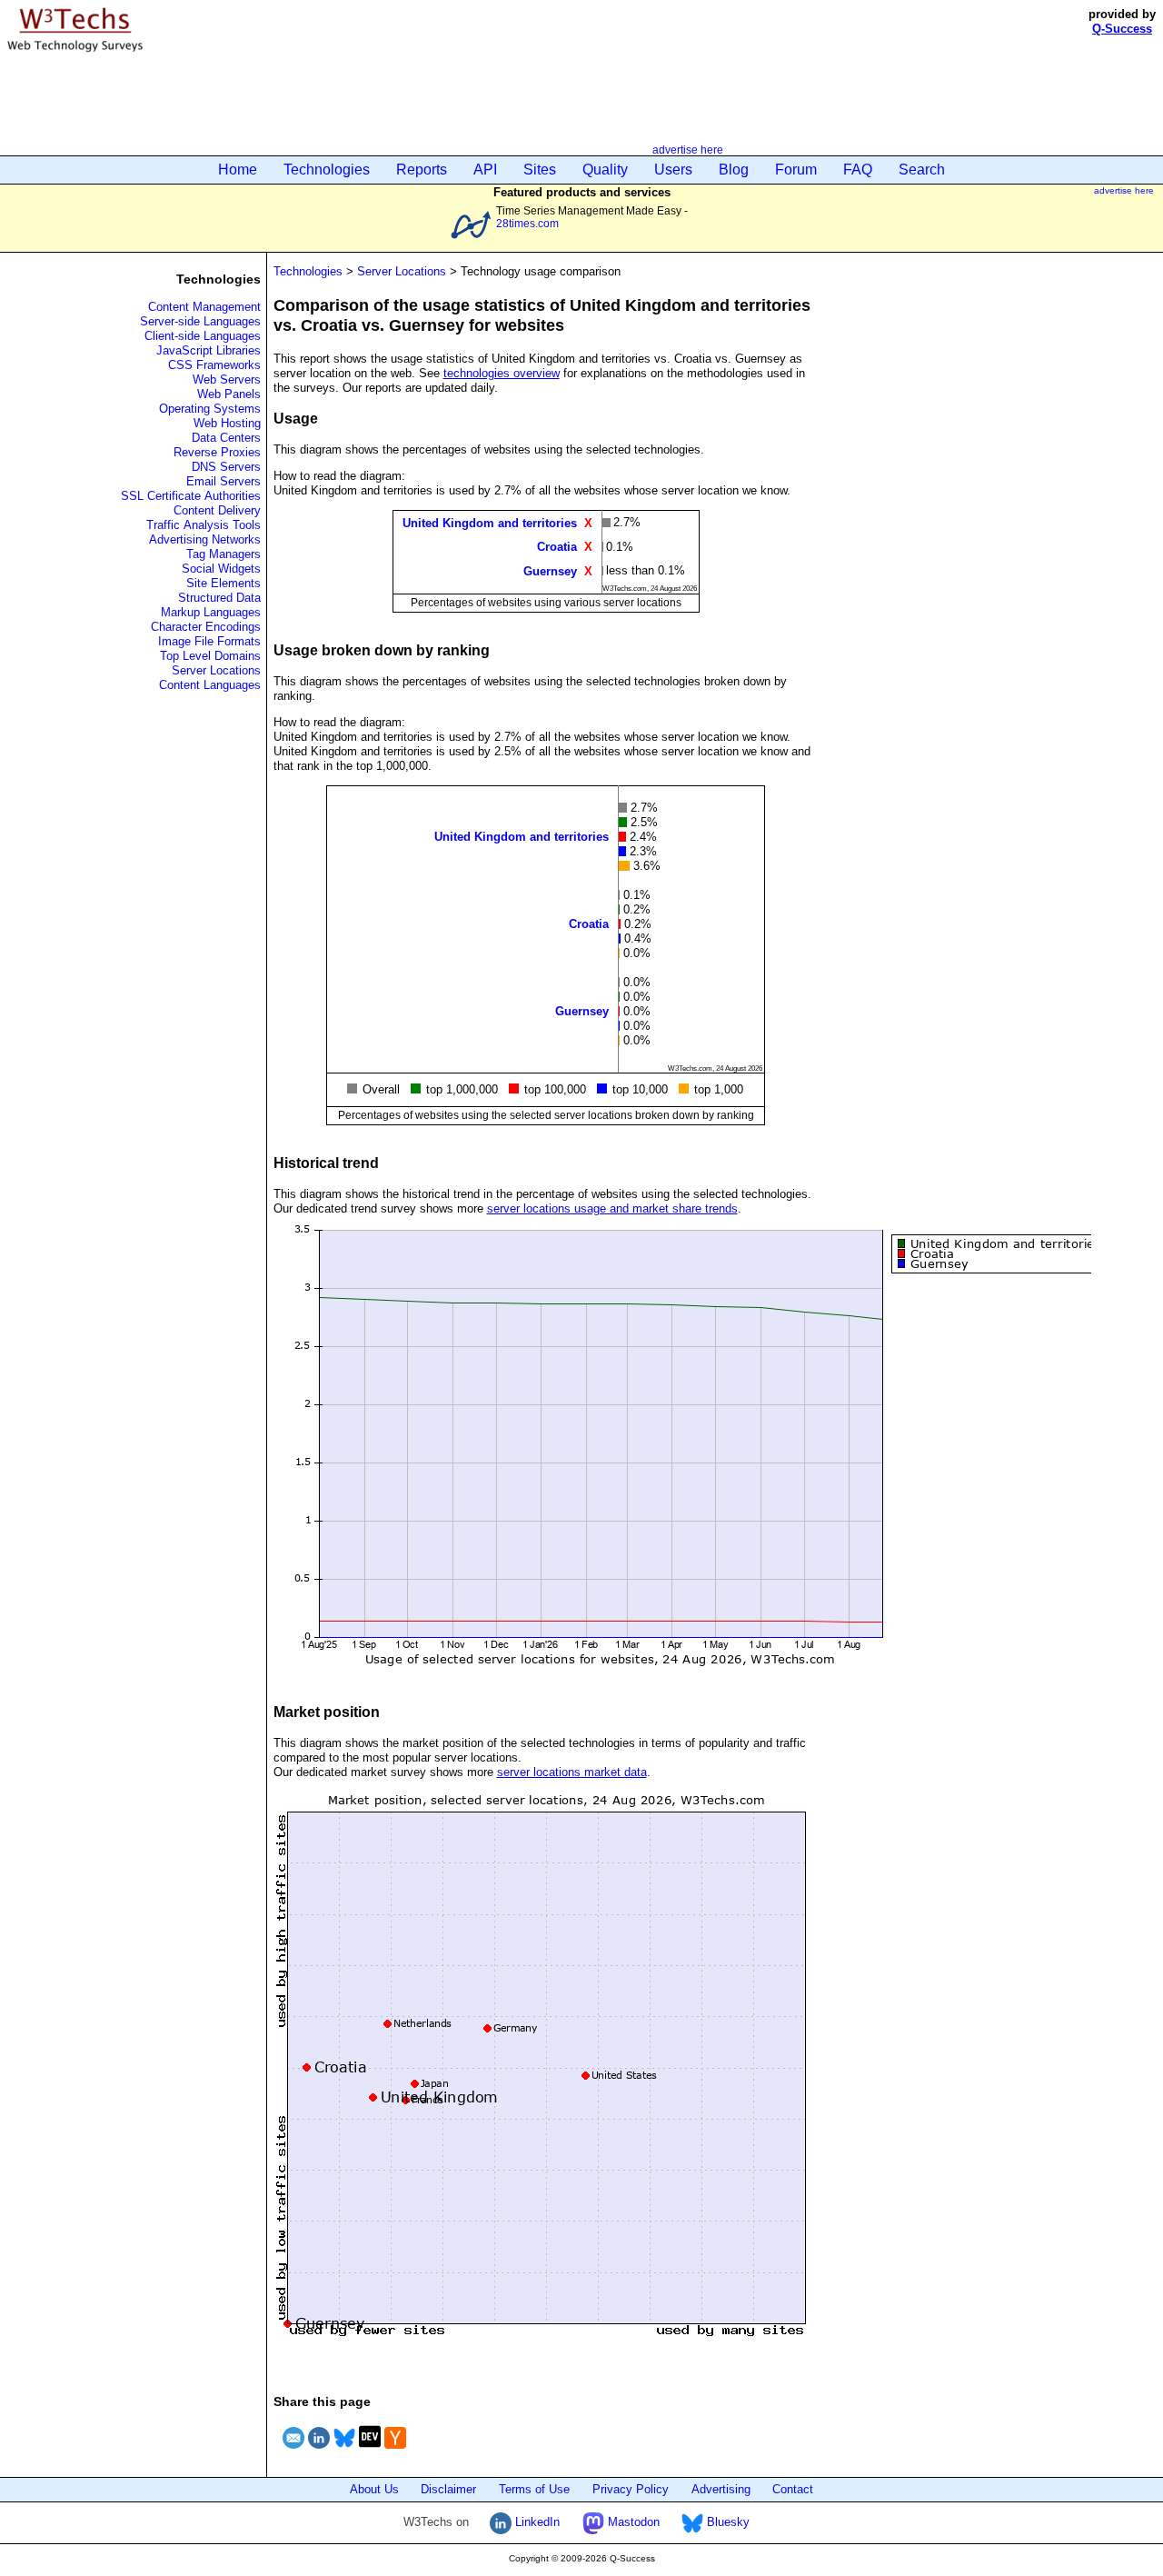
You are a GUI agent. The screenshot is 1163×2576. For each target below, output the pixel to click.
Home (238, 170)
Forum (796, 170)
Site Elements (224, 583)
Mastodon (632, 2522)
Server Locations (216, 670)
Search (922, 170)
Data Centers (226, 438)
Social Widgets (221, 569)
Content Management (204, 307)
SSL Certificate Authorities (191, 496)
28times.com (527, 223)
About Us (374, 2489)
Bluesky (726, 2522)
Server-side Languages (200, 321)
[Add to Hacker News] (395, 2451)
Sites (540, 170)
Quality (605, 170)
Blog (734, 170)
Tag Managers (224, 554)
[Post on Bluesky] (344, 2451)
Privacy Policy (631, 2489)
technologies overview (502, 373)
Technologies (327, 170)
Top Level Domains (210, 656)
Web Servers (227, 379)
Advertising (721, 2489)
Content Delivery (217, 510)
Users (673, 170)
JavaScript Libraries (209, 350)
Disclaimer (448, 2489)
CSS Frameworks (214, 365)
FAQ (858, 170)
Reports (422, 170)
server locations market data (572, 1772)
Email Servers (224, 481)
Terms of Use (534, 2489)
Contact (793, 2489)
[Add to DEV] (370, 2451)
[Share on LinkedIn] (319, 2451)
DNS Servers (226, 467)
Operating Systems (210, 409)
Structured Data (219, 598)
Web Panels (229, 394)
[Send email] (293, 2451)
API (485, 170)
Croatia (557, 547)
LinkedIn (536, 2522)
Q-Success (1122, 29)
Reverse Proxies (217, 452)
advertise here (688, 150)
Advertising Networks (205, 539)
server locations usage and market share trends (612, 1208)
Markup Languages (211, 612)
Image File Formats (209, 641)
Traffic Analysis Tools (204, 525)
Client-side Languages (203, 336)
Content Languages (210, 685)
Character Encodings (206, 627)
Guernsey (550, 570)
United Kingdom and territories (490, 523)
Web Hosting (227, 423)
